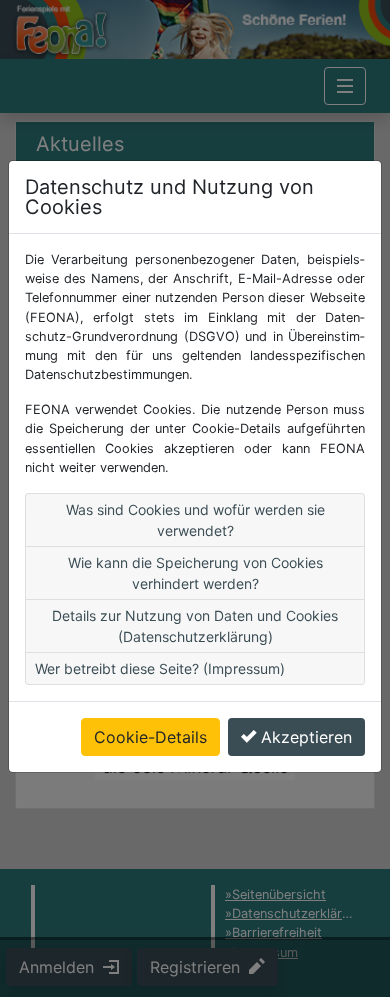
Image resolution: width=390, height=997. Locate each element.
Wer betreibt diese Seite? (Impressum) (160, 668)
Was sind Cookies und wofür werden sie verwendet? (195, 520)
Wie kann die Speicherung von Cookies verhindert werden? (195, 573)
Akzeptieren (306, 737)
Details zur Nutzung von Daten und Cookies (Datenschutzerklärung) (195, 626)
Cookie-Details (150, 737)
